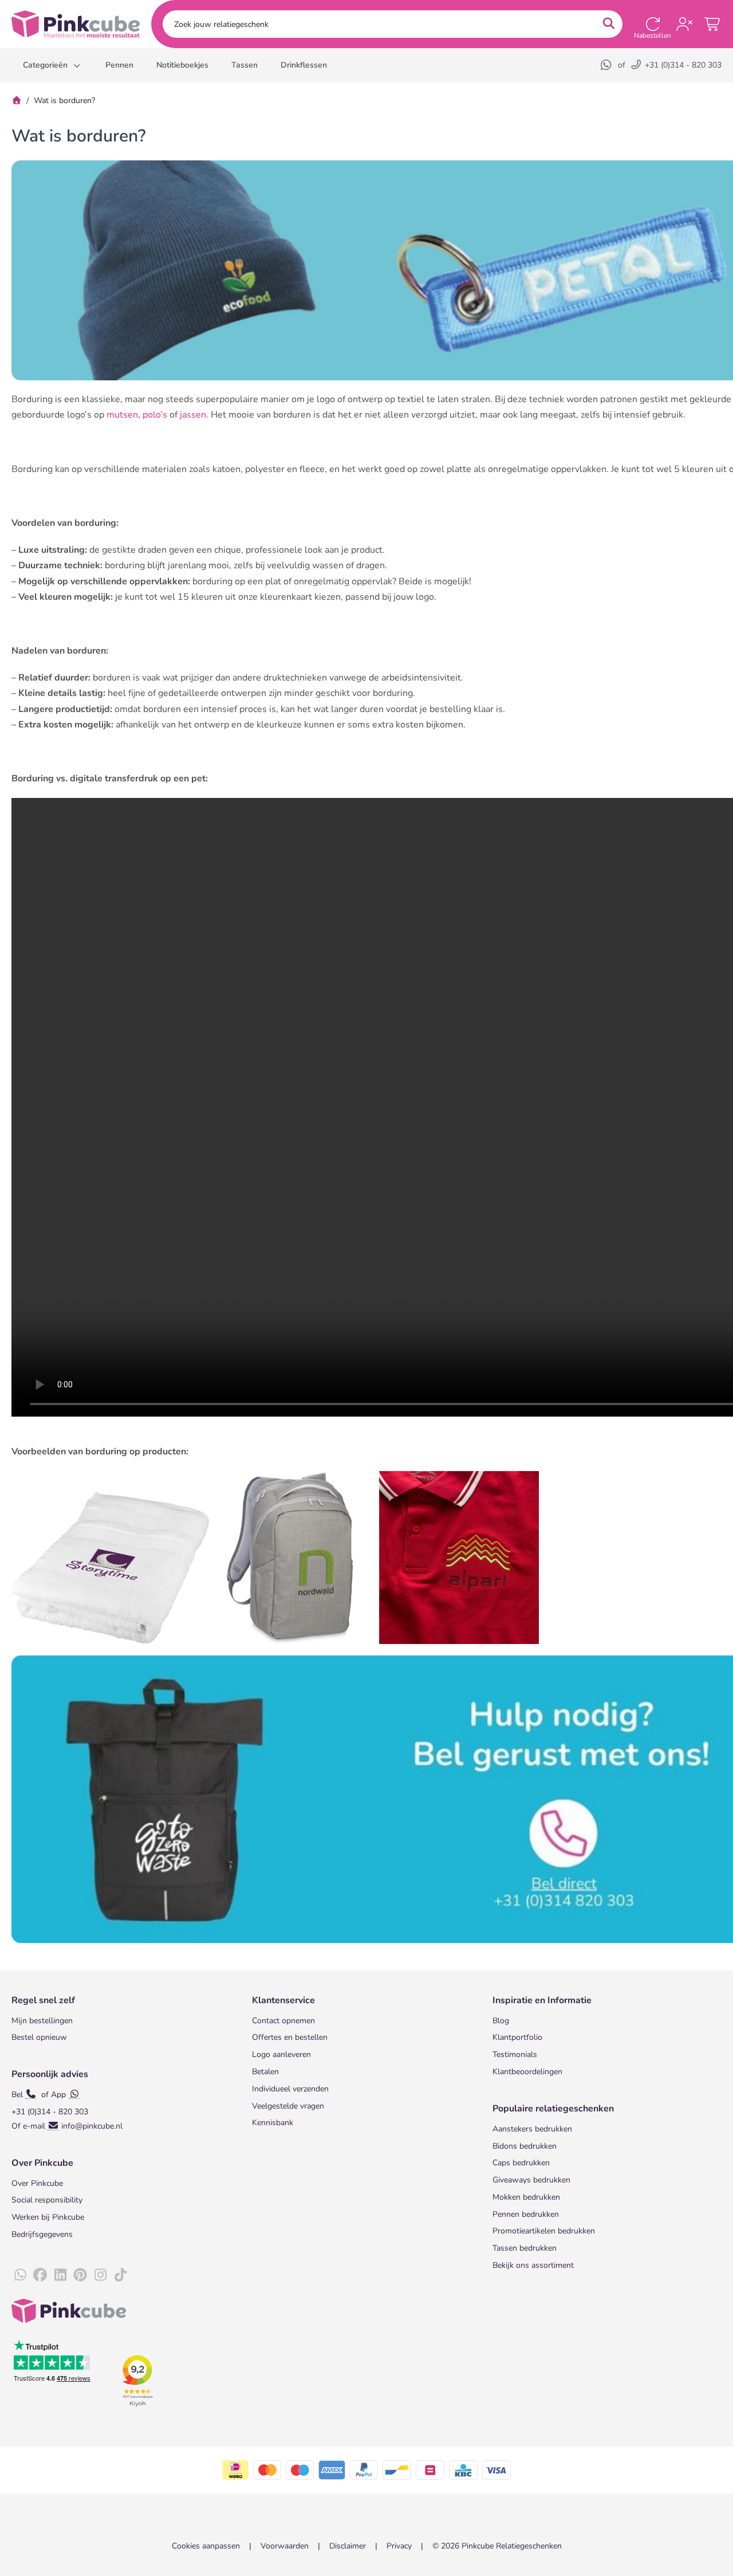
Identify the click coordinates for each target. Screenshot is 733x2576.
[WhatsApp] (607, 65)
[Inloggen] (684, 24)
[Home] (17, 101)
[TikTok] (120, 2275)
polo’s (155, 415)
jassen (193, 415)
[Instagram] (100, 2275)
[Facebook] (40, 2275)
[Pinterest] (80, 2275)
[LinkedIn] (60, 2275)
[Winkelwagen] (713, 24)
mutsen (122, 415)
